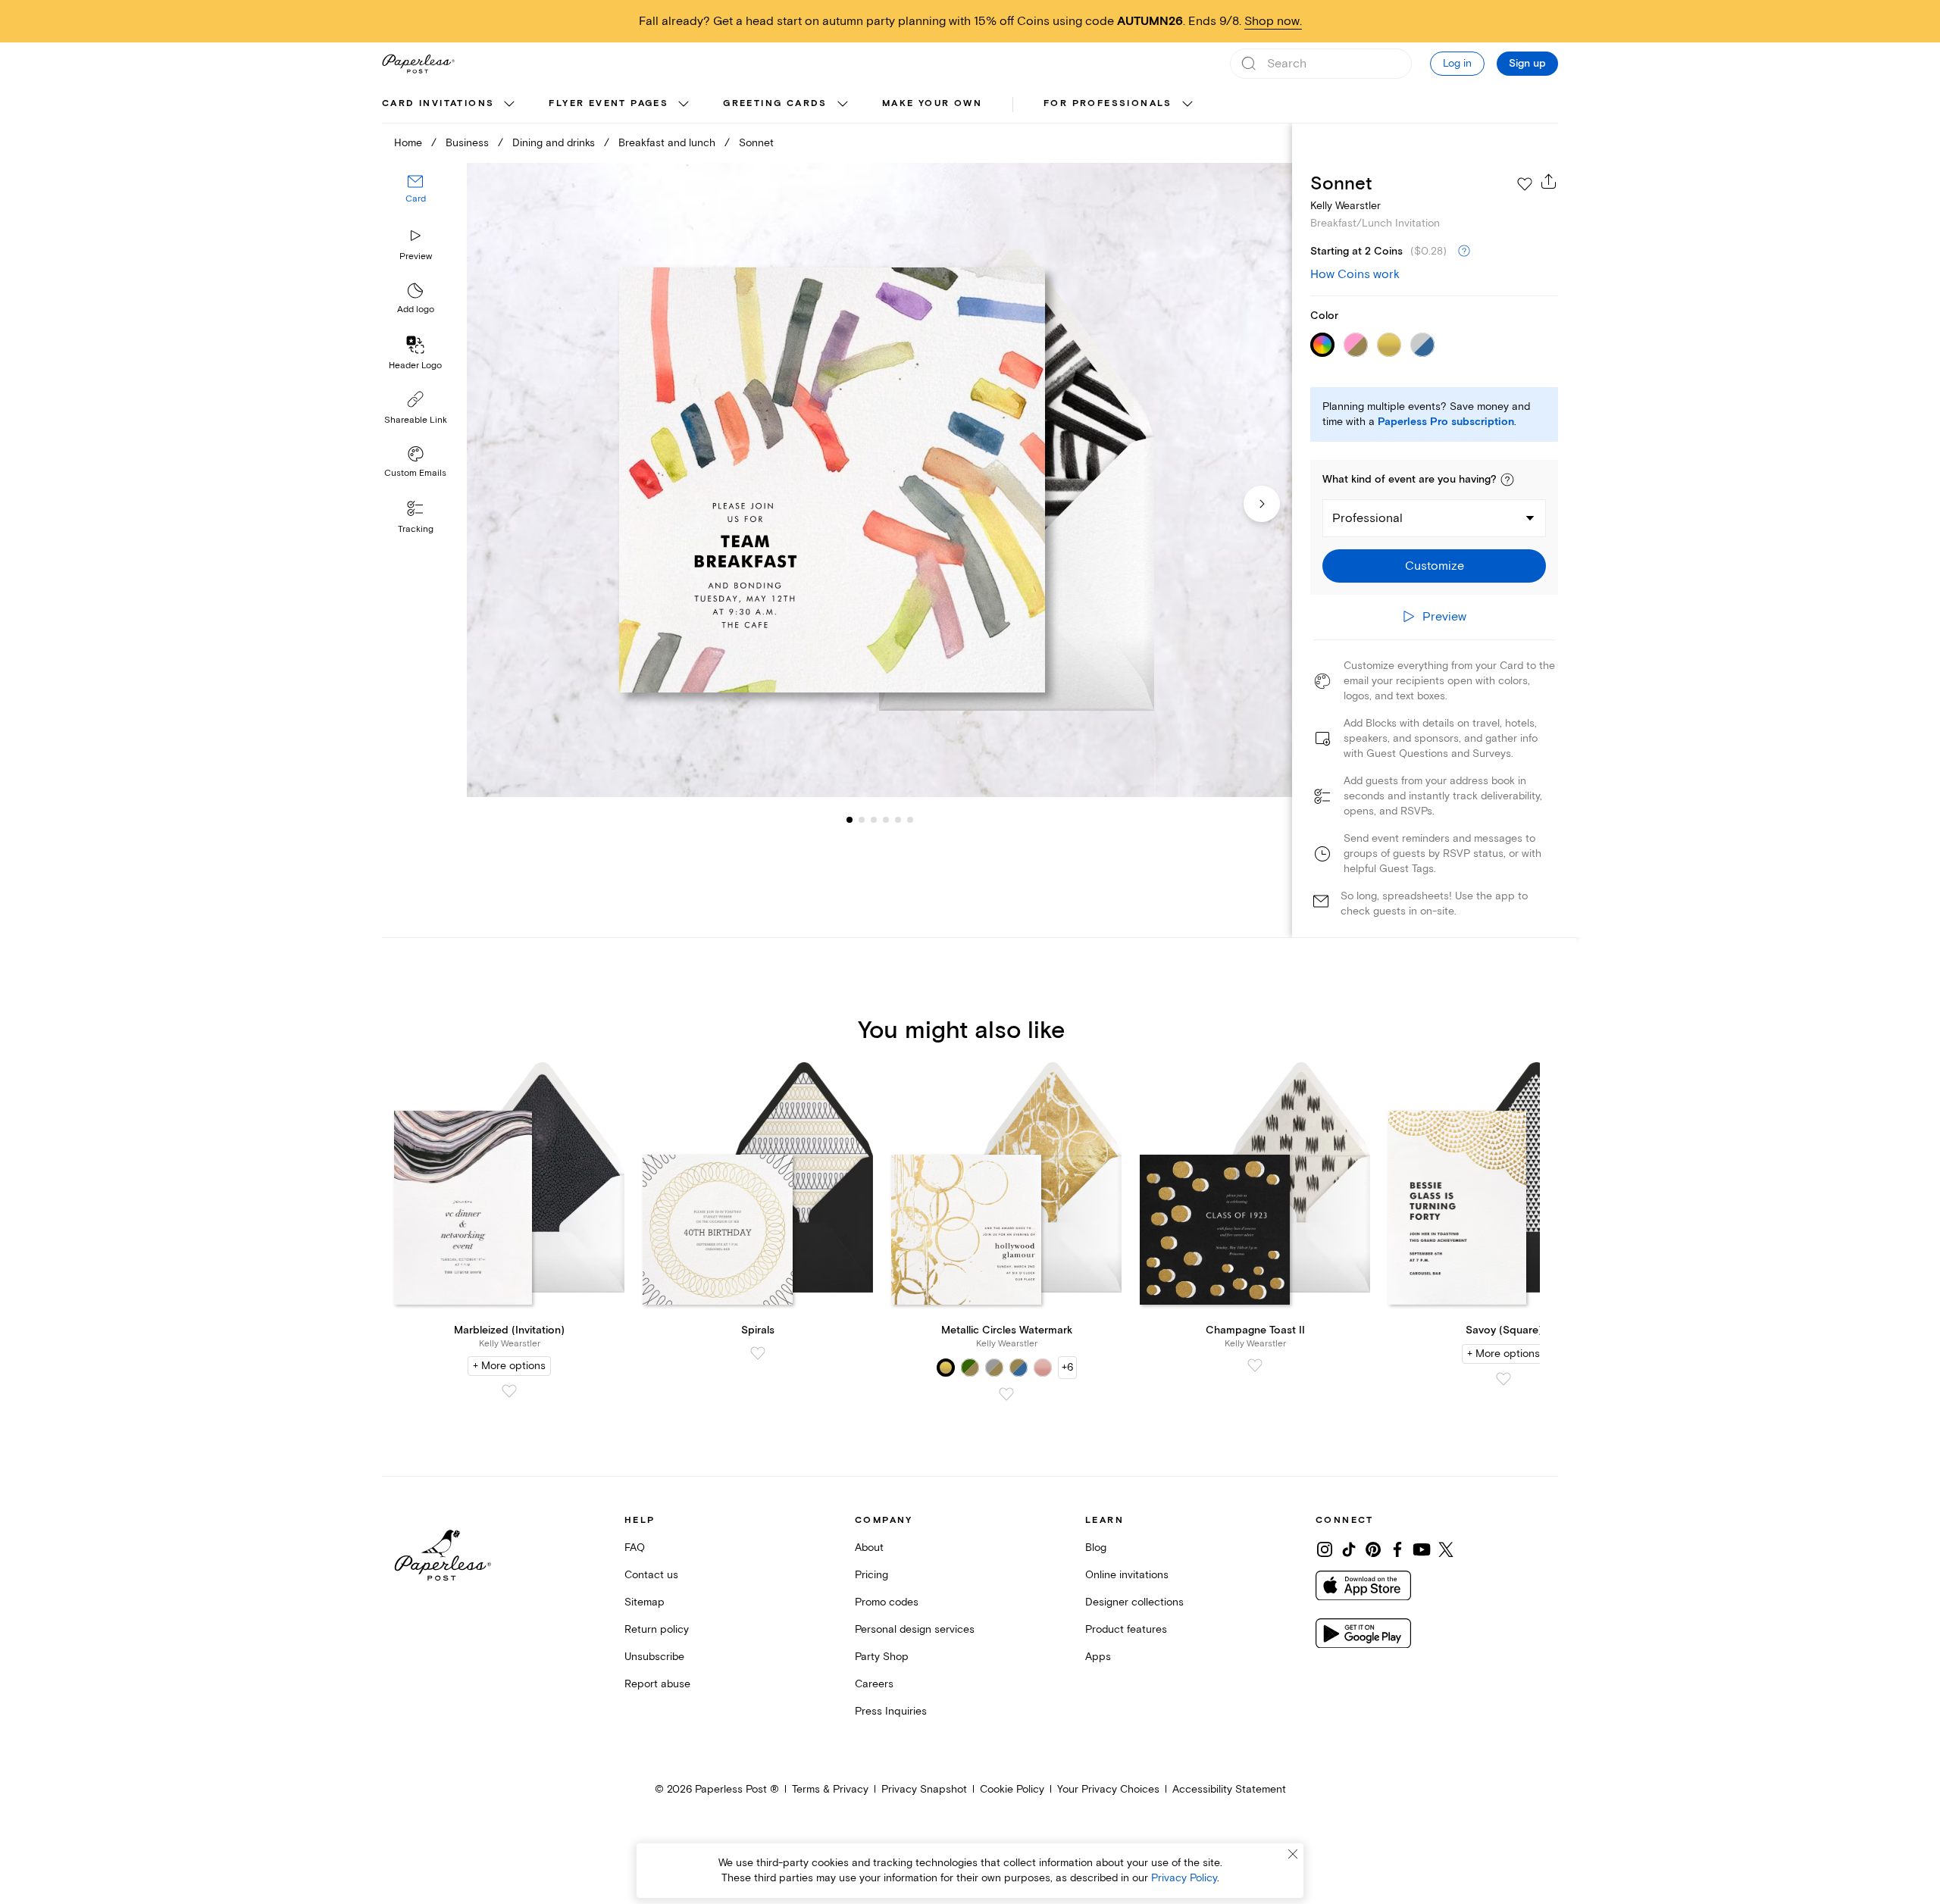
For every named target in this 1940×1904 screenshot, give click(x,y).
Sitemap (645, 1602)
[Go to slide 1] (850, 820)
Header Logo (415, 366)
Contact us (651, 1575)
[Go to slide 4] (874, 820)
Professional (1367, 518)
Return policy (657, 1629)
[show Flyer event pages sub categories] (684, 105)
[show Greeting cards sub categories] (843, 105)
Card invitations (438, 103)
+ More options (509, 1366)
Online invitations (1127, 1575)
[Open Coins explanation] (1464, 252)
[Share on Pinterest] (1373, 1549)
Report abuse (657, 1684)
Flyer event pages (609, 103)
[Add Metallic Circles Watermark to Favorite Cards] (1006, 1394)
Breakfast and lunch (667, 143)
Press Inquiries (891, 1711)
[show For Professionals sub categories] (1187, 105)
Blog (1096, 1548)
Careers (874, 1684)
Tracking (416, 529)
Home (408, 143)
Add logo (416, 310)
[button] (1507, 480)
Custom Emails (415, 473)
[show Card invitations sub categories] (509, 105)
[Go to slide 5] (886, 820)
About (869, 1548)
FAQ (635, 1548)
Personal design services (915, 1629)
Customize (1435, 566)
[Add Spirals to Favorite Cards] (758, 1353)
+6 (1067, 1367)
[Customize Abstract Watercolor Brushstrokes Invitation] (879, 480)
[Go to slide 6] (898, 820)
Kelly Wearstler (1345, 206)
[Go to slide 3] (862, 820)
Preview (416, 256)
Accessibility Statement (1229, 1789)
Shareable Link (416, 420)
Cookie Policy (1012, 1789)
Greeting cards (775, 103)
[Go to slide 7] (910, 820)
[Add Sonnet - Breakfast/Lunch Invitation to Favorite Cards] (1525, 184)
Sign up (1527, 64)
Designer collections (1134, 1602)
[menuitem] (450, 105)
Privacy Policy (1184, 1878)
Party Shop (882, 1657)
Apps (1098, 1657)
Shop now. (1273, 21)
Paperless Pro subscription (1446, 422)
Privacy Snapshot (924, 1789)
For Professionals (1108, 103)
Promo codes (887, 1602)
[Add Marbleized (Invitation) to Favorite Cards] (509, 1391)
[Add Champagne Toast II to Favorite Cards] (1255, 1365)
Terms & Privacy (830, 1789)
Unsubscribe (654, 1657)
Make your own (932, 103)
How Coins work (1355, 274)
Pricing (871, 1575)
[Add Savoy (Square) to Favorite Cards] (1503, 1379)
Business (467, 143)
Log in (1457, 63)
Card (416, 200)
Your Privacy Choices (1108, 1789)
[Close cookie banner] (1293, 1854)
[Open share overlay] (1549, 181)
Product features (1126, 1629)
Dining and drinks (554, 143)
